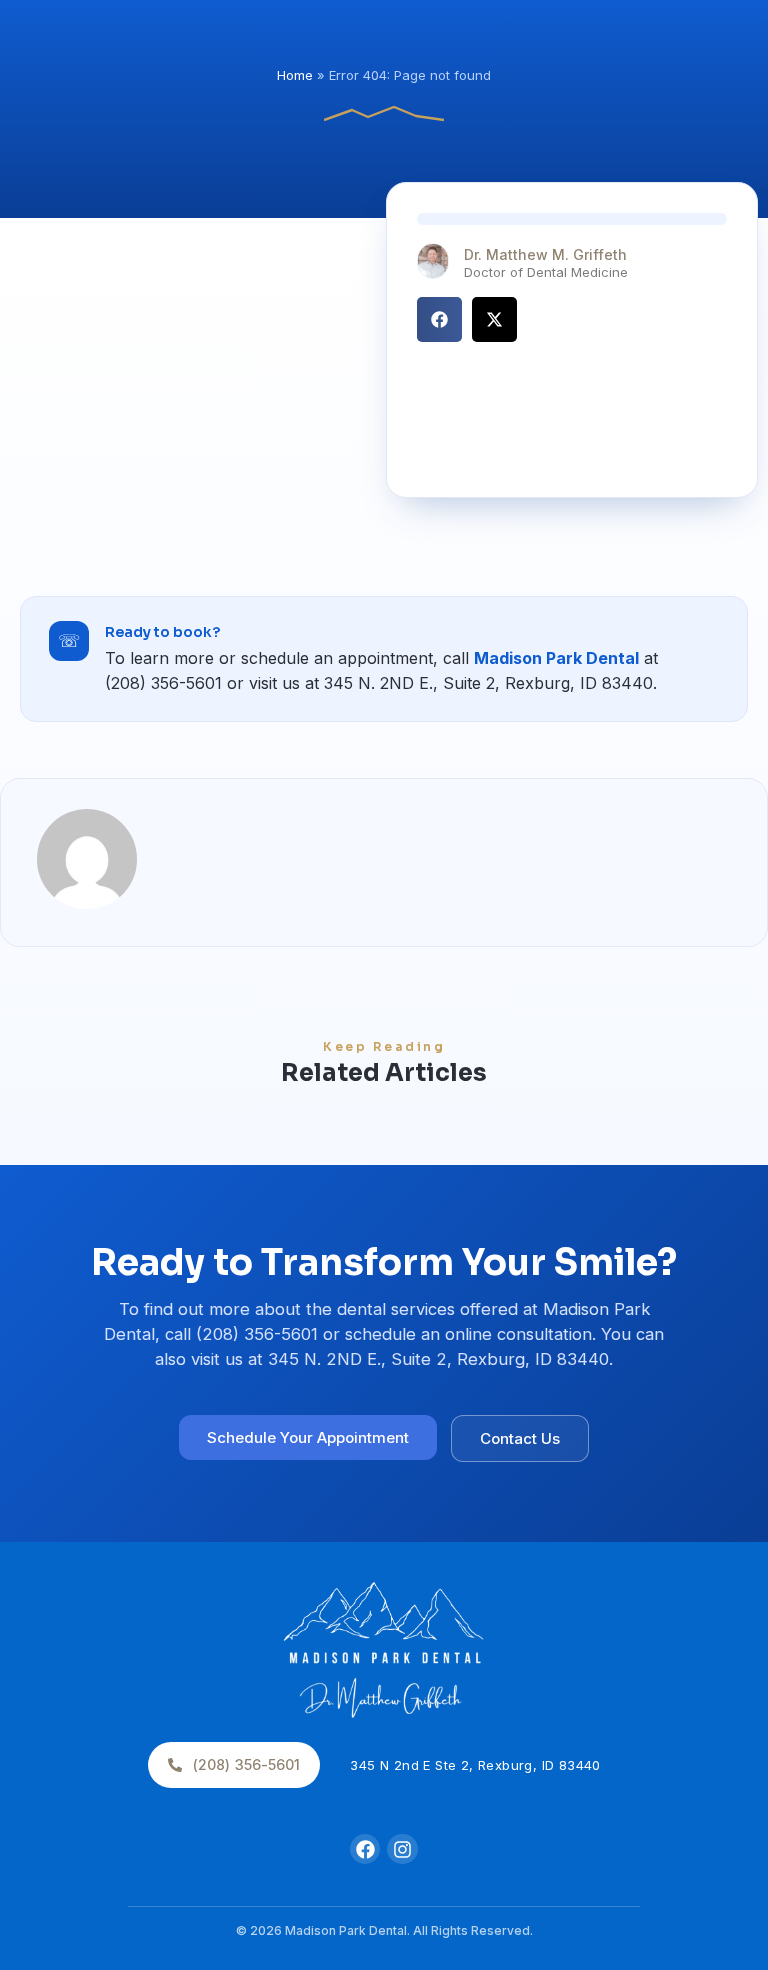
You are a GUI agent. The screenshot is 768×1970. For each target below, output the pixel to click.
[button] (439, 319)
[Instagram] (402, 1849)
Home (295, 75)
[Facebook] (365, 1849)
